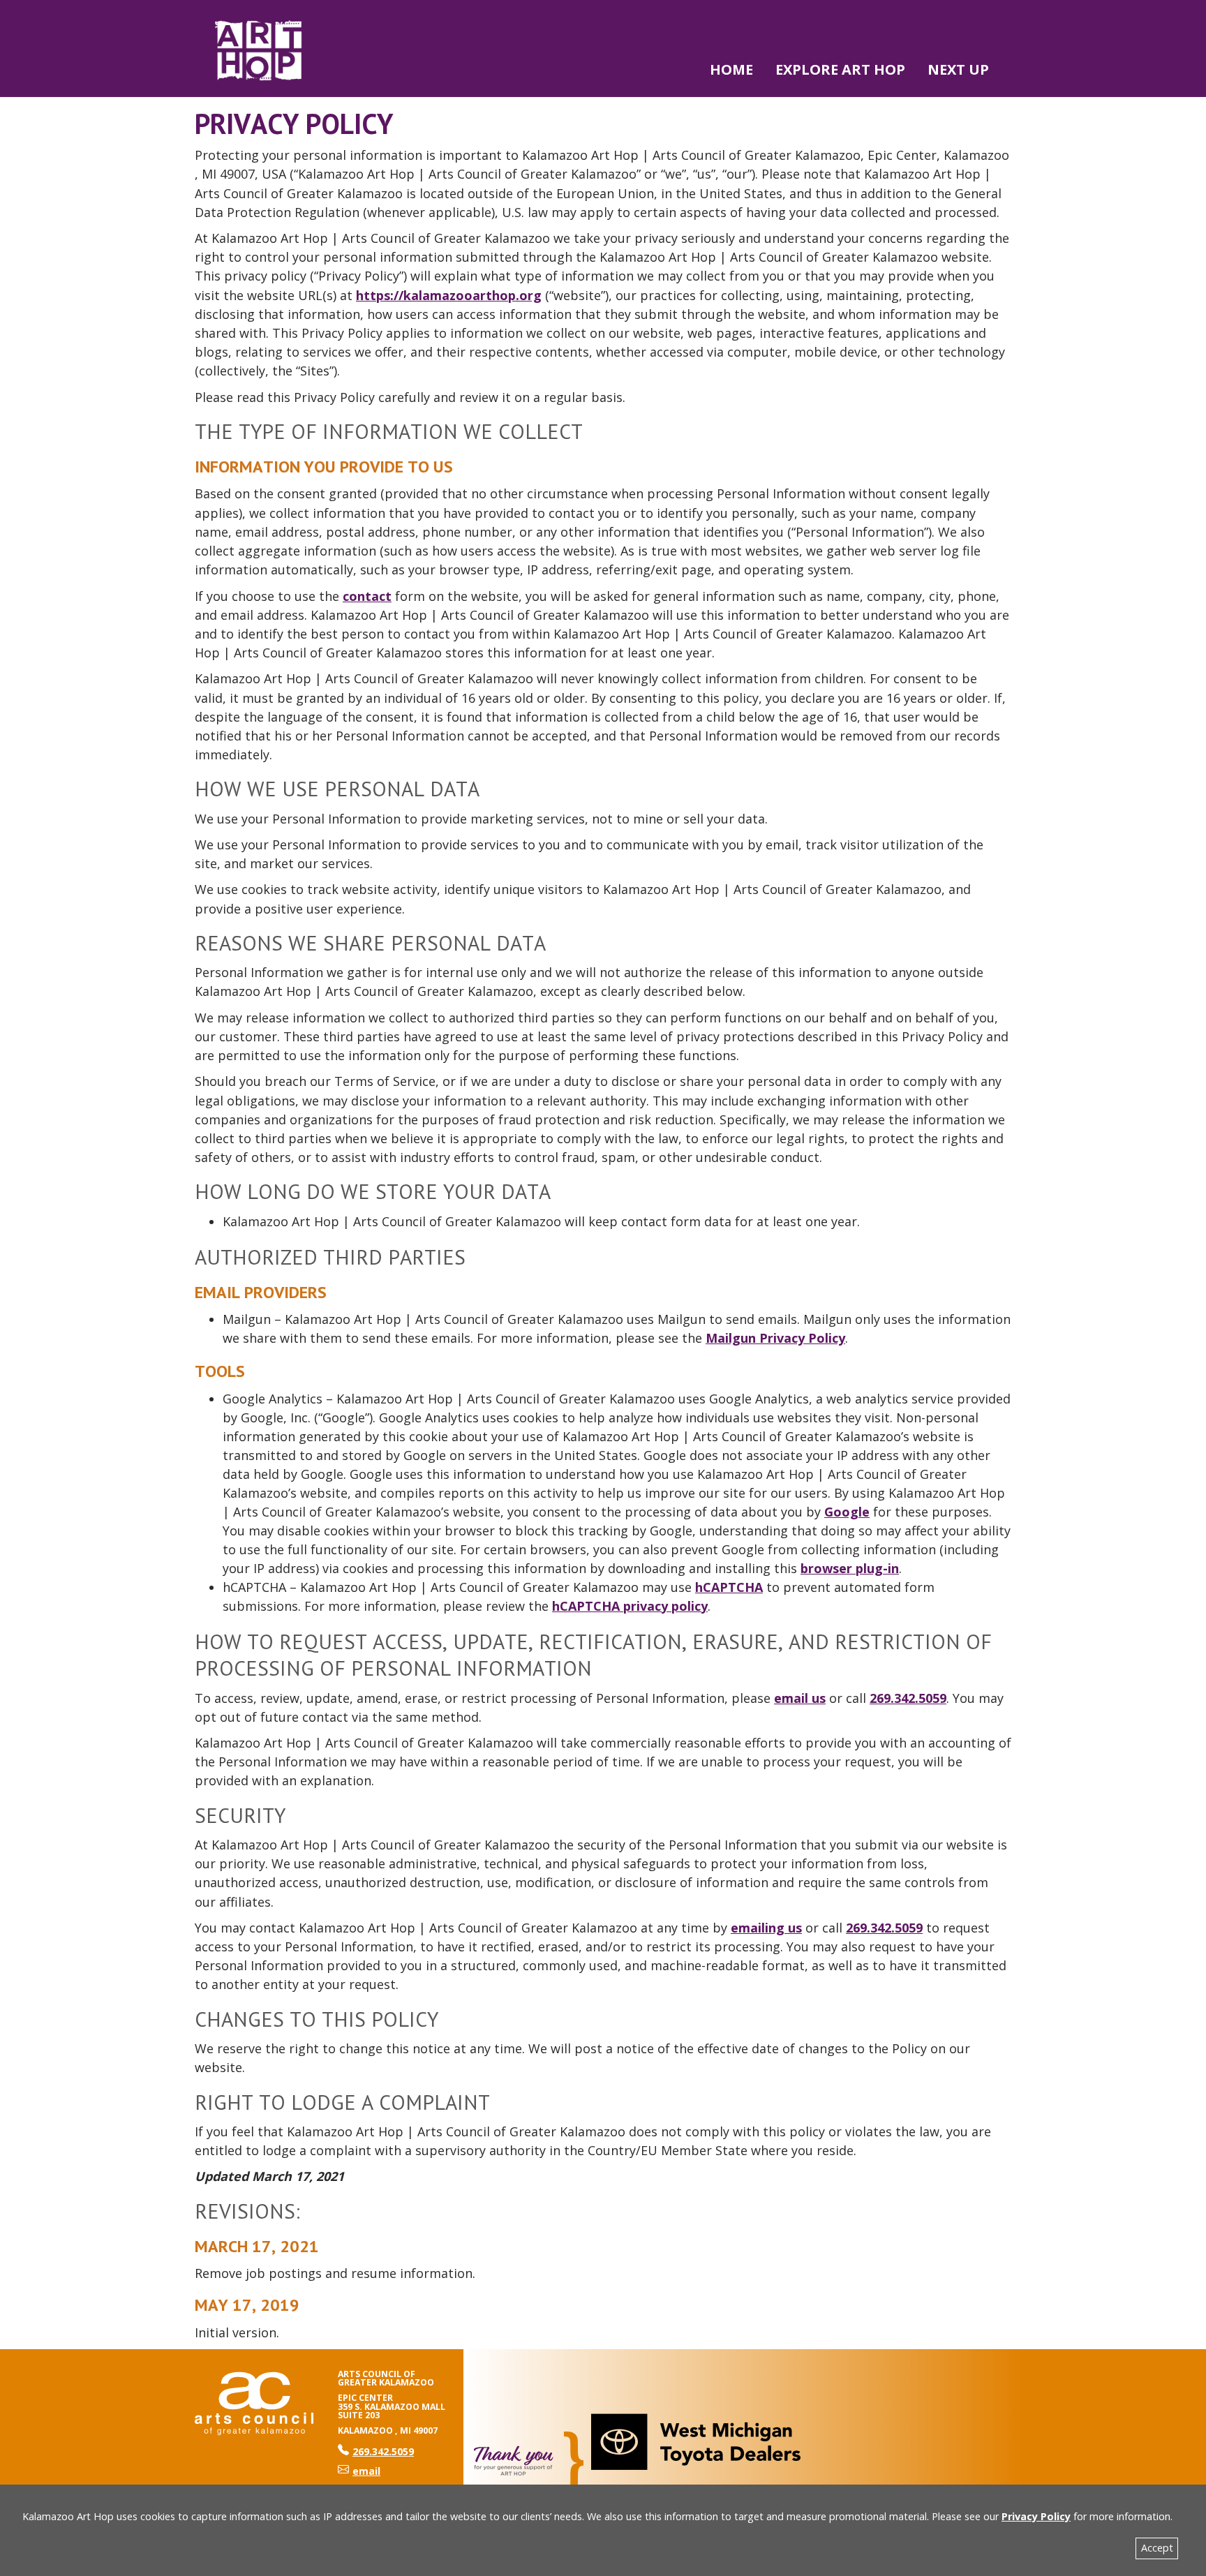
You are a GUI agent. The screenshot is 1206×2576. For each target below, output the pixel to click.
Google (847, 1512)
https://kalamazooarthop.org (449, 295)
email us (800, 1698)
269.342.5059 (908, 1698)
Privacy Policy (1036, 2516)
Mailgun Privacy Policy (775, 1338)
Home (731, 69)
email (366, 2471)
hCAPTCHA (729, 1587)
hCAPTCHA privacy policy (630, 1606)
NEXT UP (958, 69)
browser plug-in (850, 1568)
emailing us (766, 1928)
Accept (1157, 2548)
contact (367, 596)
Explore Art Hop (840, 69)
